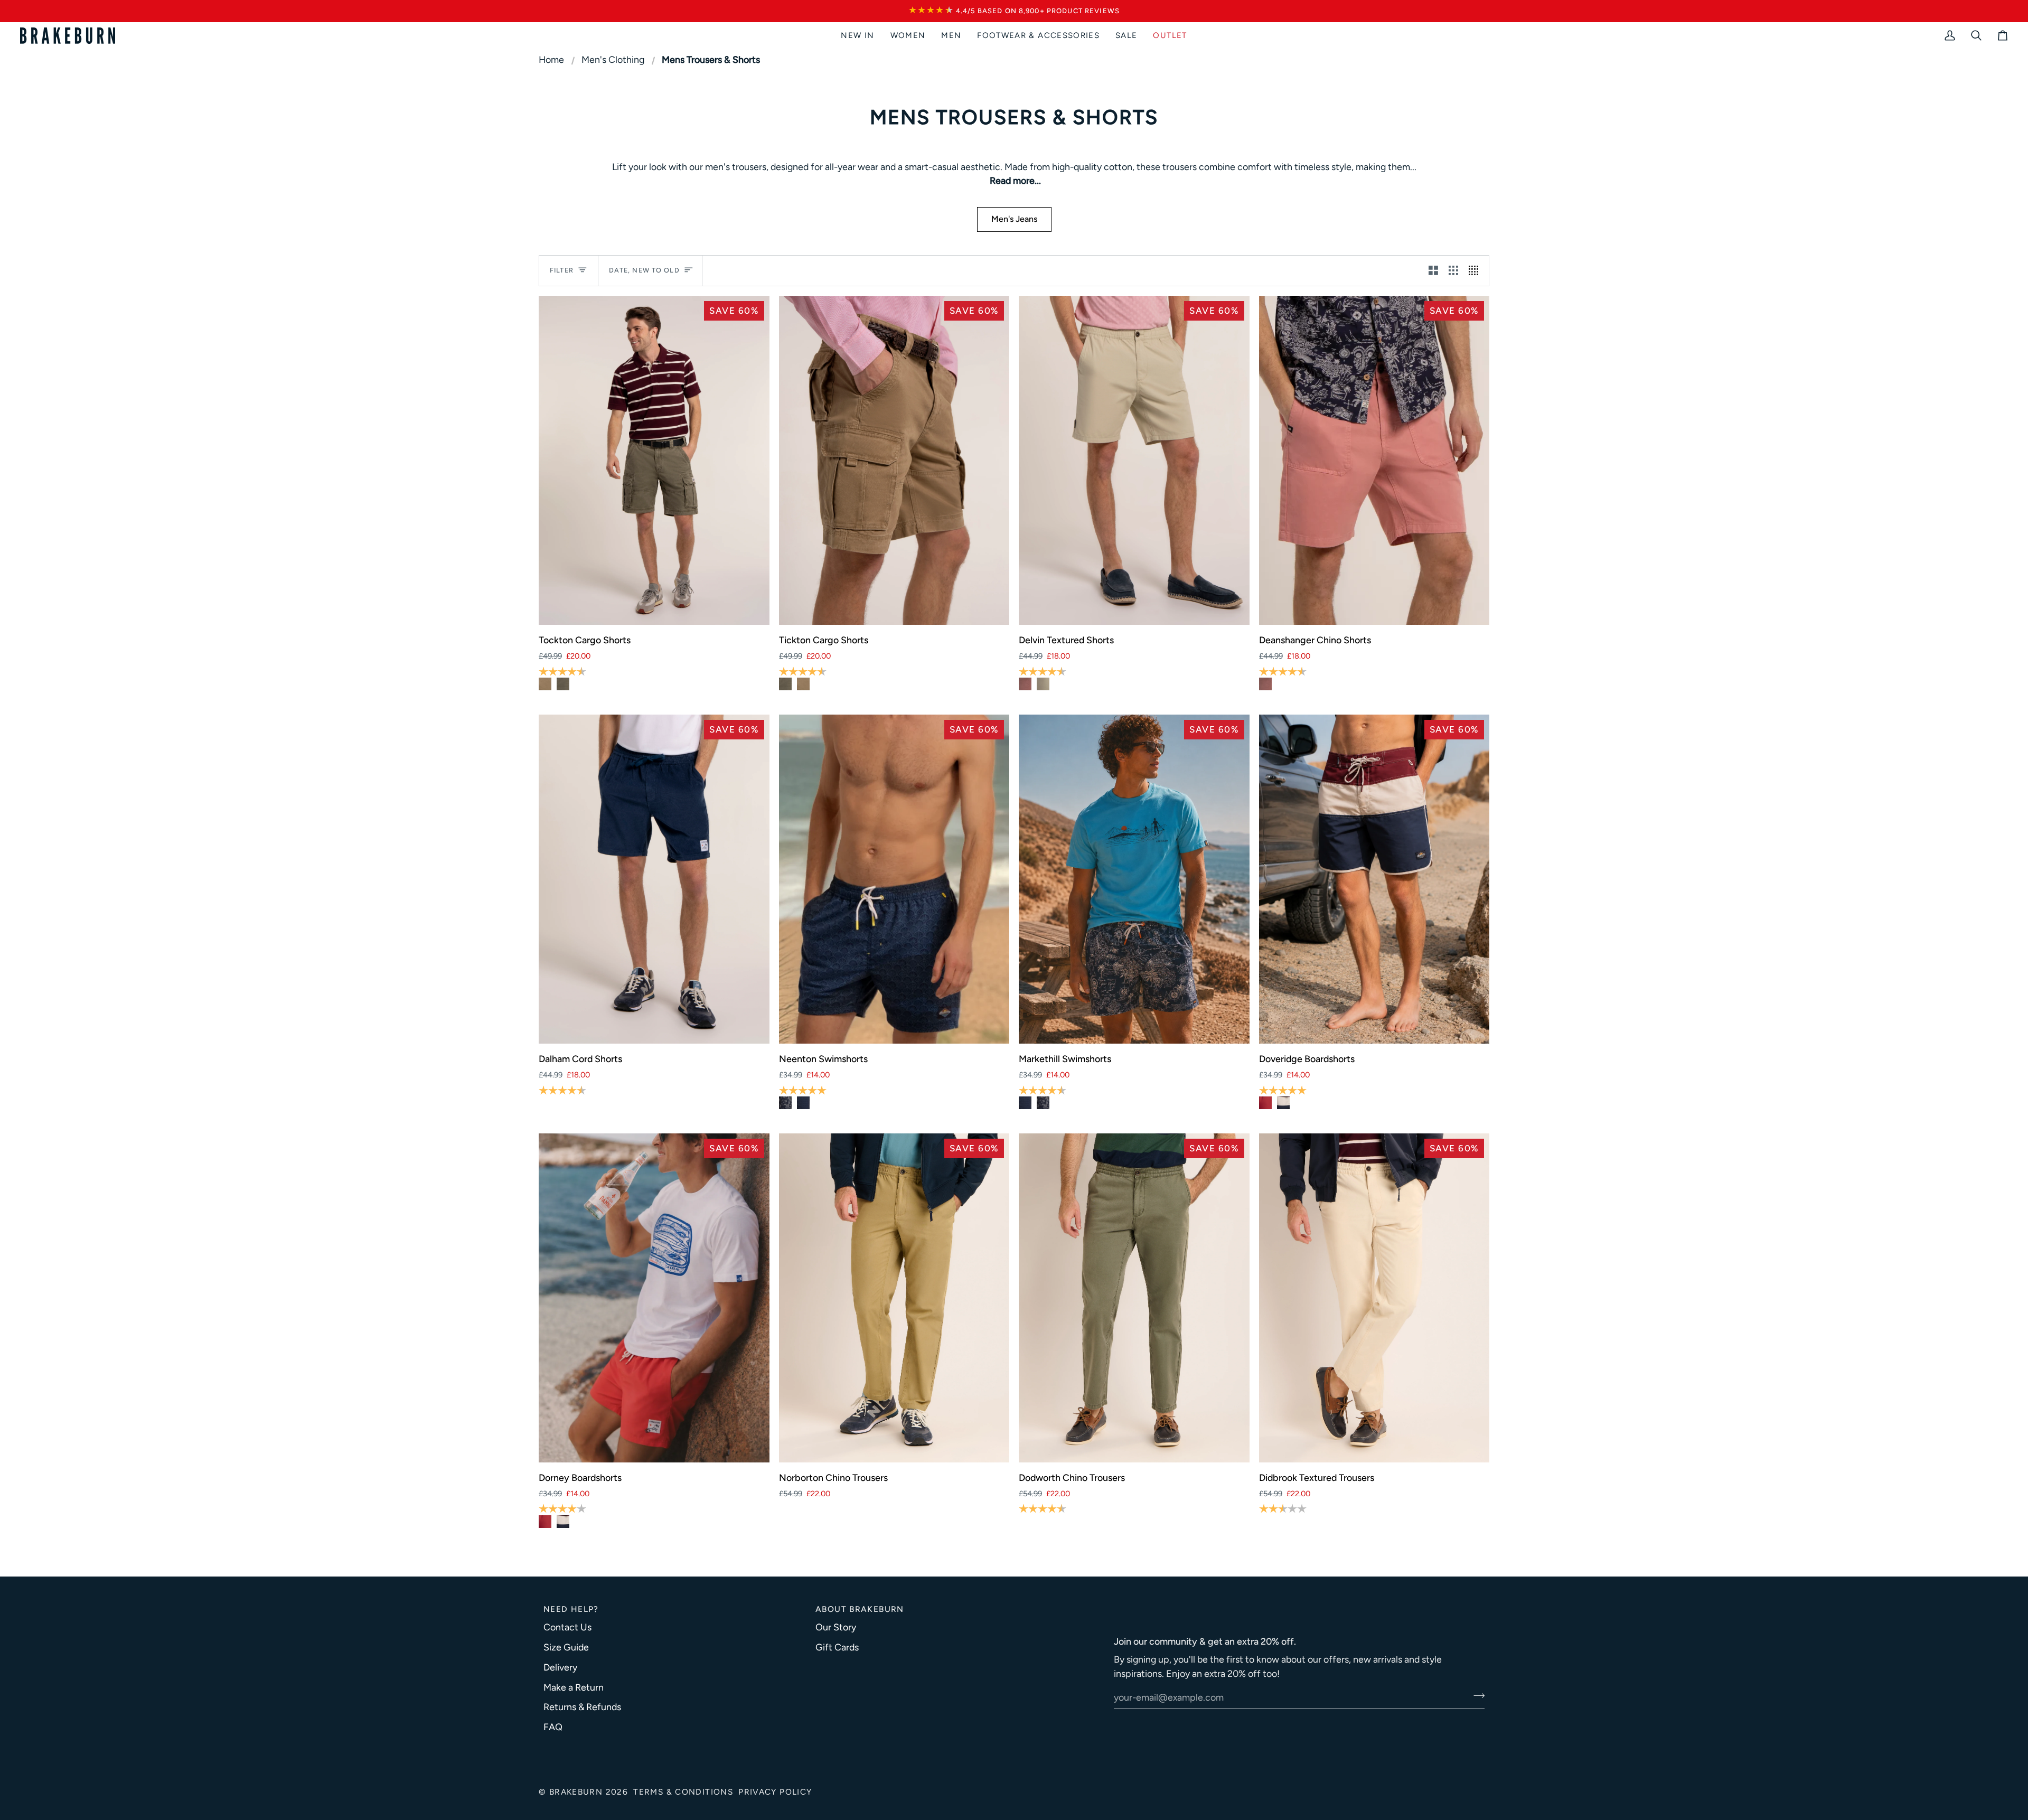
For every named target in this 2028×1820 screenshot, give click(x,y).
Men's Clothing (613, 60)
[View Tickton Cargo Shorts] (545, 684)
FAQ (553, 1727)
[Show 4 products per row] (1476, 271)
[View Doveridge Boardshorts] (1283, 1103)
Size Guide (566, 1647)
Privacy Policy (775, 1792)
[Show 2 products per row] (1433, 271)
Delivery (560, 1667)
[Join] (1476, 1696)
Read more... (1015, 181)
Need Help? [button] (571, 1609)
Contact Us (567, 1627)
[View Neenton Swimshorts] (803, 1103)
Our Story (836, 1627)
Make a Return (574, 1687)
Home (551, 60)
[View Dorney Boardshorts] (1265, 1103)
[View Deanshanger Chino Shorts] (1025, 684)
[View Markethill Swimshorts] (785, 1103)
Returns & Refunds (582, 1707)
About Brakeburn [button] (860, 1609)
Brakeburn (576, 1792)
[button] (908, 36)
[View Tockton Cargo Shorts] (563, 684)
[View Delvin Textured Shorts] (1043, 684)
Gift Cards (837, 1647)
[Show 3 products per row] (1453, 271)
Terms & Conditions (683, 1792)
